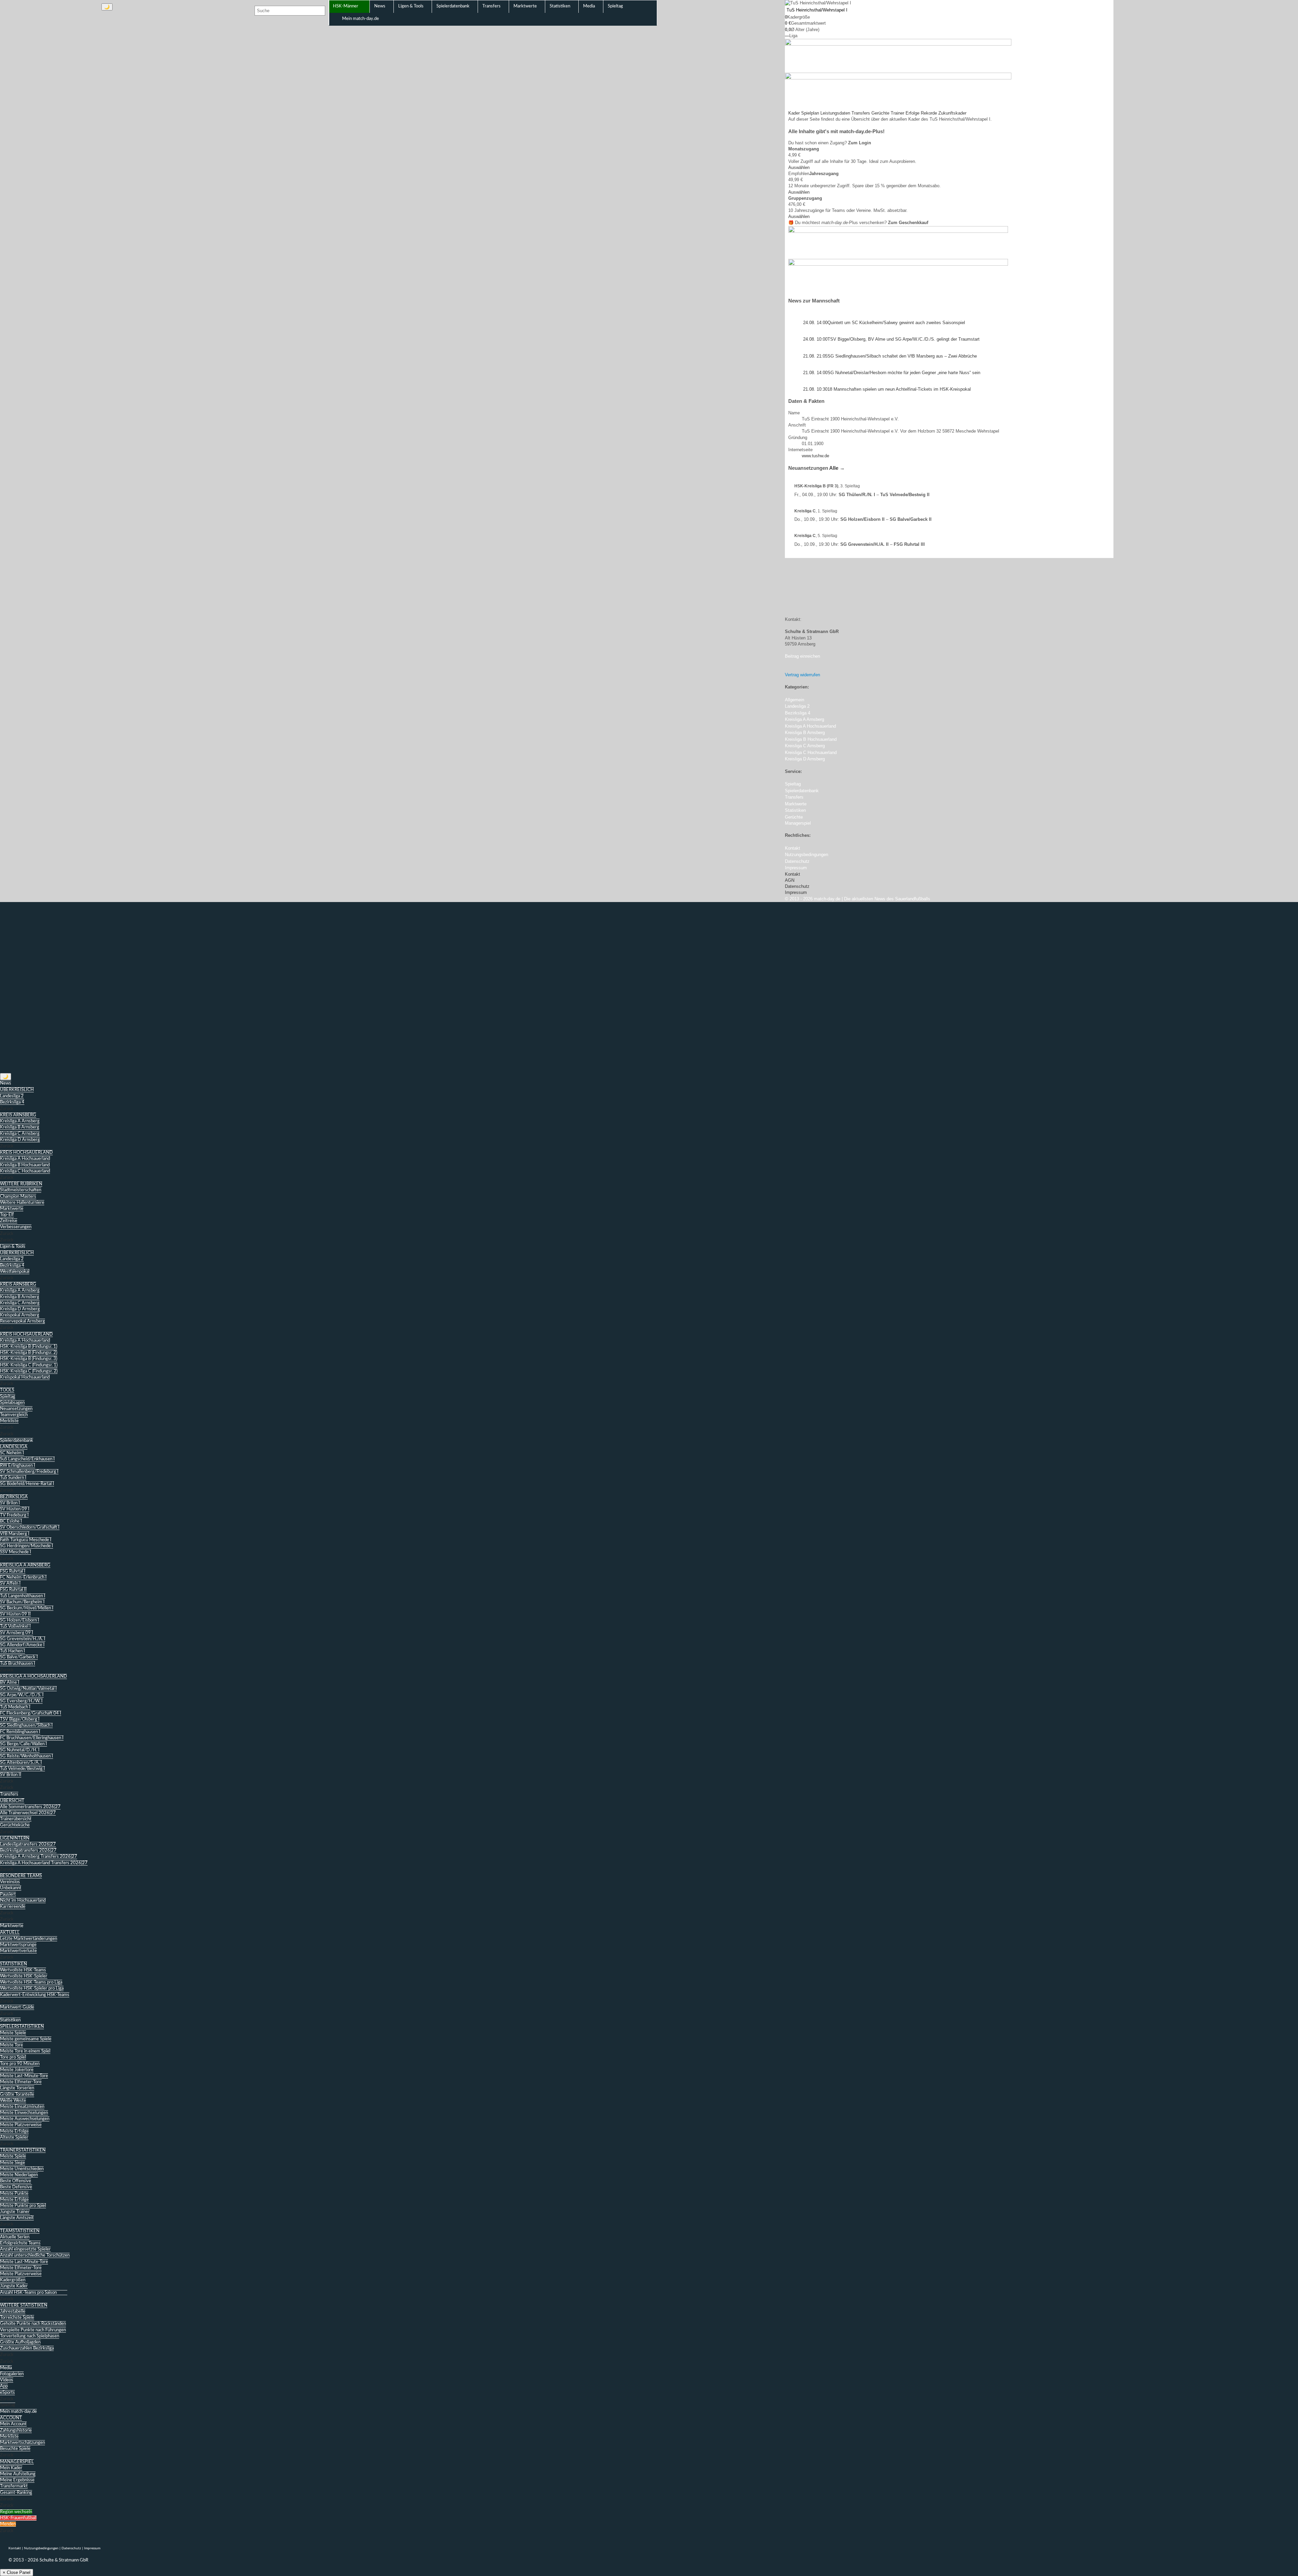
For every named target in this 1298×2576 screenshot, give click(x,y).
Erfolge (912, 113)
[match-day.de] (43, 23)
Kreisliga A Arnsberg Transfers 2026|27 (39, 1857)
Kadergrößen (13, 2280)
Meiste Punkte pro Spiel (23, 2206)
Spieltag (8, 1397)
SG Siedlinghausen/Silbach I (26, 1726)
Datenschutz (797, 886)
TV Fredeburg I (14, 1515)
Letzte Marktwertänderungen (29, 1939)
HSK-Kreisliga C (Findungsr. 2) (29, 1371)
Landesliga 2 (12, 1096)
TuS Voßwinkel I (15, 1626)
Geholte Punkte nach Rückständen (33, 2324)
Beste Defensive (16, 2187)
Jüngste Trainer (15, 2212)
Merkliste (9, 1421)
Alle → (837, 468)
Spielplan (810, 113)
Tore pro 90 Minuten (20, 2064)
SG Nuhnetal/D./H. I (20, 1750)
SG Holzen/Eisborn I (20, 1620)
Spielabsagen (12, 1403)
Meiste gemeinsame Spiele (26, 2039)
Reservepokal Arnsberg (22, 1321)
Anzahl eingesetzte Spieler (25, 2249)
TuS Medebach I (15, 1707)
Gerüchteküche (15, 1825)
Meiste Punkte (14, 2194)
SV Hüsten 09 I (15, 1509)
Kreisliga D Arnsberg (20, 1140)
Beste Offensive (16, 2181)
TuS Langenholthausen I (23, 1596)
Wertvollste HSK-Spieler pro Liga (32, 1988)
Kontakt (792, 874)
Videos (7, 2380)
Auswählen (799, 167)
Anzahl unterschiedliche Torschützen (35, 2255)
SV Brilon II (11, 1775)
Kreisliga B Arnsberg (20, 1127)
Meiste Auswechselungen (25, 2119)
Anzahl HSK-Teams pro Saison (28, 2293)
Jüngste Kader (14, 2286)
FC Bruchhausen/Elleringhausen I (32, 1738)
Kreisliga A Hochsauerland (25, 1159)
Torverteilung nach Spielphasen (30, 2336)
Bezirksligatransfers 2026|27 (28, 1851)
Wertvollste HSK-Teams (23, 1970)
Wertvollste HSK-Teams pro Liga (31, 1982)
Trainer (897, 113)
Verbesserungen (16, 1227)
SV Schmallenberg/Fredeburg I (29, 1472)
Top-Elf (7, 1215)
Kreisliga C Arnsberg (20, 1134)
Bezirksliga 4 (12, 1102)
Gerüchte (880, 113)
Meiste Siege (13, 2163)
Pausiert (8, 1894)
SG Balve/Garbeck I (19, 1657)
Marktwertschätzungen (22, 2443)
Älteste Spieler (14, 2137)
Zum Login (860, 143)
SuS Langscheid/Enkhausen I (27, 1459)
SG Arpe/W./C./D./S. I (22, 1695)
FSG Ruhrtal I (13, 1571)
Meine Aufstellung (18, 2474)
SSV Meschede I (16, 1552)
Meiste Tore (11, 2045)
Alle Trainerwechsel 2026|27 (28, 1813)
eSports (7, 2393)
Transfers (861, 113)
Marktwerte (12, 1209)
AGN (790, 880)
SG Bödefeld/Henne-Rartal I (27, 1484)
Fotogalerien (12, 2374)
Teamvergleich (14, 1415)
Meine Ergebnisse (17, 2480)
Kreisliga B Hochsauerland (25, 1165)
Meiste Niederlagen (19, 2175)
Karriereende (13, 1907)
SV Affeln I (10, 1584)
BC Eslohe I (11, 1521)
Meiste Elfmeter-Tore (21, 2082)
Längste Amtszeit (17, 2218)
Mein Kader (11, 2468)
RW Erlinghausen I (18, 1466)
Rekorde (929, 113)
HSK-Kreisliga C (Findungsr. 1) (29, 1365)
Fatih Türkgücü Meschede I (26, 1540)
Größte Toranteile (17, 2095)
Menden (8, 2524)
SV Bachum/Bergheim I (22, 1602)
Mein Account (13, 2424)
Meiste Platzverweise (21, 2125)
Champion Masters (18, 1197)
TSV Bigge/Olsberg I (20, 1719)
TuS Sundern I (13, 1478)
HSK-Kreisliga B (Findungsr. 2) (29, 1353)
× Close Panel (17, 2572)
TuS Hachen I (13, 1651)
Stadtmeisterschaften (21, 1190)
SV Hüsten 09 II (15, 1614)
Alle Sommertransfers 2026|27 (30, 1807)
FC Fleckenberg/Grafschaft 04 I (31, 1713)
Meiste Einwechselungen (24, 2113)
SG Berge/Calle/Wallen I (23, 1744)
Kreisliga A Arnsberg (20, 1121)
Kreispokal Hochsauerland (25, 1377)
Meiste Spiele (13, 2033)
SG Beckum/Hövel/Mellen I (27, 1608)
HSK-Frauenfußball (18, 2518)
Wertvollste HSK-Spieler (24, 1976)
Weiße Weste (13, 2101)
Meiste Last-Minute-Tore (24, 2076)
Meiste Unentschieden (22, 2169)
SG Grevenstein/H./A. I (23, 1639)
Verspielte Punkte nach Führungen (33, 2330)
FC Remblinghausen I (20, 1732)
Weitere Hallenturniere (22, 1203)
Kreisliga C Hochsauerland (25, 1171)
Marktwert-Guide (17, 2007)
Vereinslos (10, 1882)
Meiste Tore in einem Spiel (25, 2051)
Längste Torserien (17, 2088)
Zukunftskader (952, 113)
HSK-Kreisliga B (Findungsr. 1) (29, 1347)
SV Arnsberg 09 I (17, 1633)
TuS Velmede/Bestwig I (22, 1769)
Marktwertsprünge (18, 1945)
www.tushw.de (815, 456)
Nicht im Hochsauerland (23, 1901)
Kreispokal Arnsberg (20, 1315)
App (4, 2386)
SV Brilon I (10, 1503)
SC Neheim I (12, 1453)
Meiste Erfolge (14, 2131)
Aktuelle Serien (15, 2237)
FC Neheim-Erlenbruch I (23, 1577)
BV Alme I (10, 1683)
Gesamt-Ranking (16, 2493)
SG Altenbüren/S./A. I (21, 1763)
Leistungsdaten (835, 113)
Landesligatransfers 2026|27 (28, 1844)
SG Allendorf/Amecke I (22, 1645)
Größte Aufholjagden (20, 2342)
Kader (794, 113)
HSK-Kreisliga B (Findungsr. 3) (29, 1359)
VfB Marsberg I (15, 1534)
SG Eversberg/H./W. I (21, 1701)
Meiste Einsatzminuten (22, 2107)
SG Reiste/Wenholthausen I (27, 1756)
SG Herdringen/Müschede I (27, 1546)
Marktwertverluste (18, 1951)
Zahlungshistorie (16, 2431)
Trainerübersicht (16, 1819)
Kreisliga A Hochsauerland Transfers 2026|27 (44, 1863)
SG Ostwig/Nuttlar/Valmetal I (28, 1689)
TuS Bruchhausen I (18, 1664)
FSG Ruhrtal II (13, 1590)
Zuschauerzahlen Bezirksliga (27, 2348)
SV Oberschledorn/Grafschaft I (30, 1527)
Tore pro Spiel (13, 2057)
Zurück (7, 1109)
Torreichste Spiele (17, 2318)
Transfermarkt (14, 2486)
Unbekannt (11, 1888)
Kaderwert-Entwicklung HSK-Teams (35, 1995)
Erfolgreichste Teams (20, 2243)
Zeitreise (9, 1221)
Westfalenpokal (15, 1272)
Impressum (796, 892)
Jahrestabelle (13, 2312)
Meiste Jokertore (17, 2070)
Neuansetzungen (16, 1409)
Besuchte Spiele (15, 2449)
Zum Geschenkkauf (908, 223)
